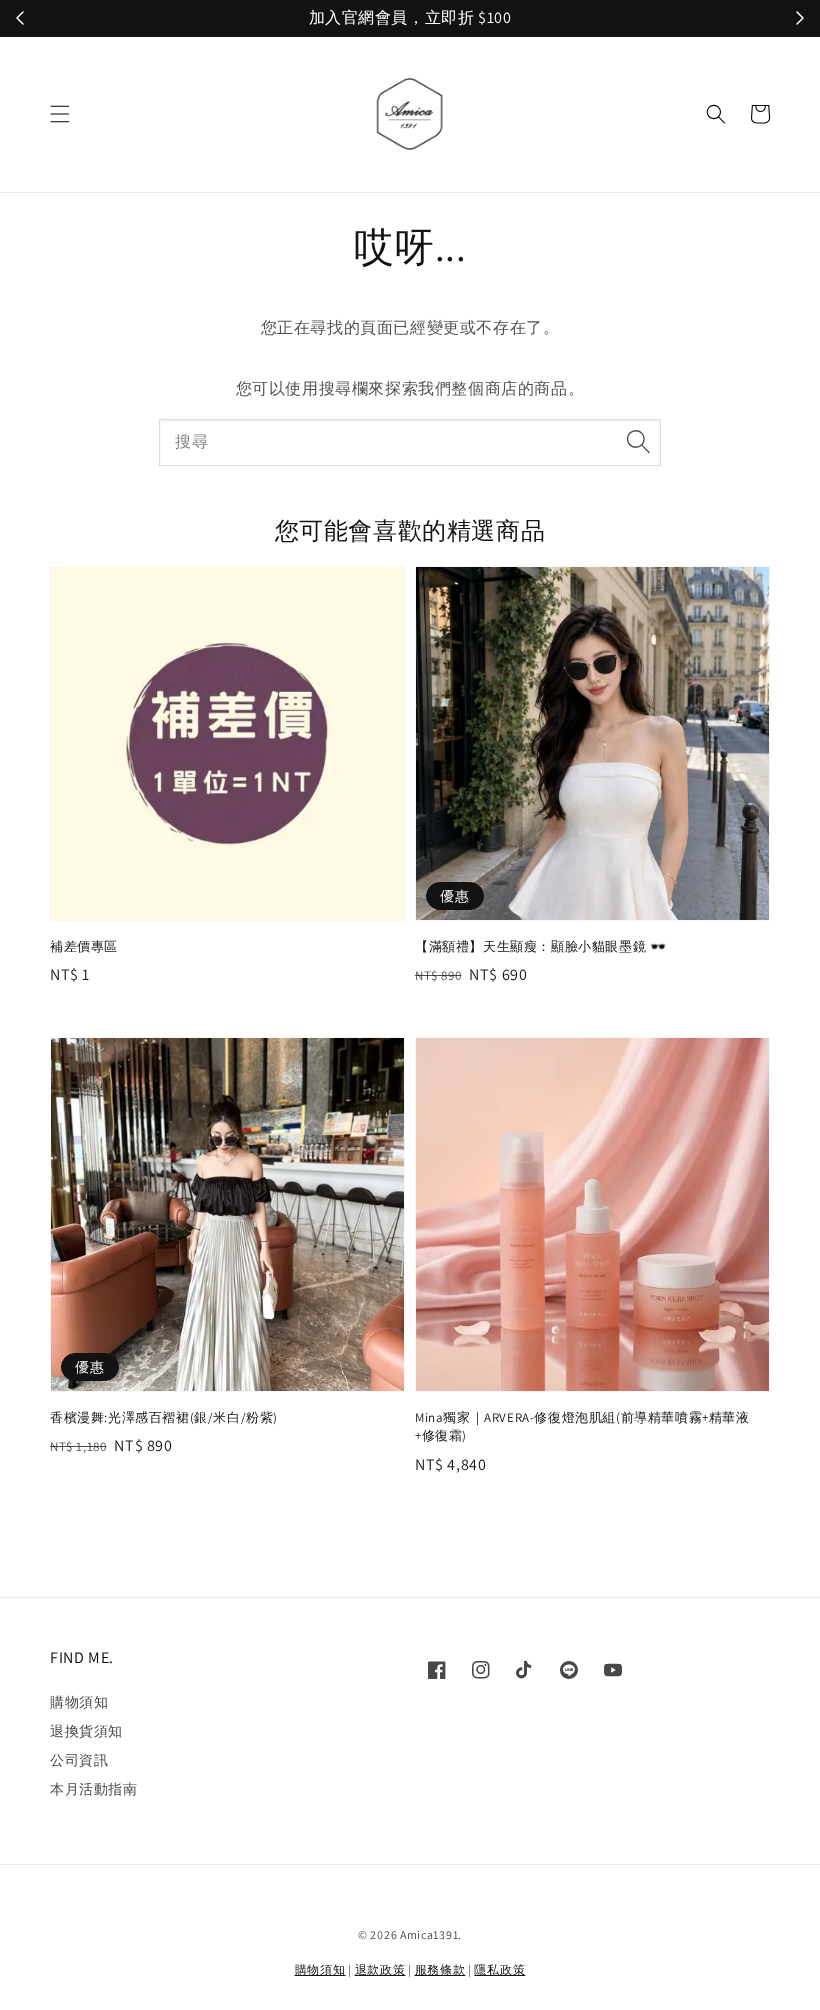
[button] (60, 114)
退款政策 (380, 1969)
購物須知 (79, 1702)
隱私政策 (499, 1969)
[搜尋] (638, 442)
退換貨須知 (86, 1731)
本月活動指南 (94, 1789)
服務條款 (440, 1969)
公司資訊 (79, 1760)
